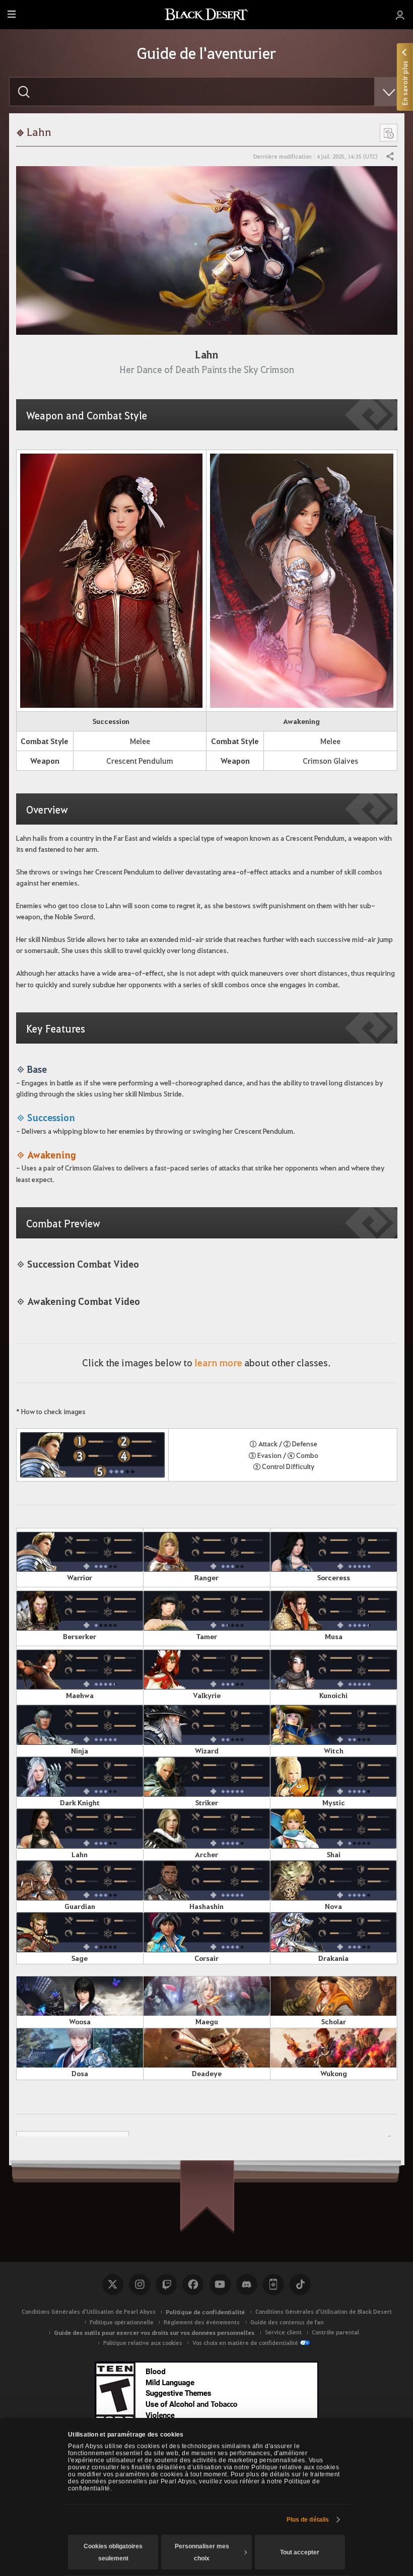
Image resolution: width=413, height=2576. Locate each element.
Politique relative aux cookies (143, 2343)
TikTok (300, 2285)
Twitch (166, 2285)
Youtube (220, 2285)
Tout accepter (300, 2552)
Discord (247, 2285)
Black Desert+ (273, 2285)
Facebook (193, 2285)
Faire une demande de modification (73, 2139)
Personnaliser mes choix (202, 2552)
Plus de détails (308, 2520)
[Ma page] (400, 15)
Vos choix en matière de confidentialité (245, 2343)
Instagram (140, 2285)
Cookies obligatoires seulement (113, 2552)
